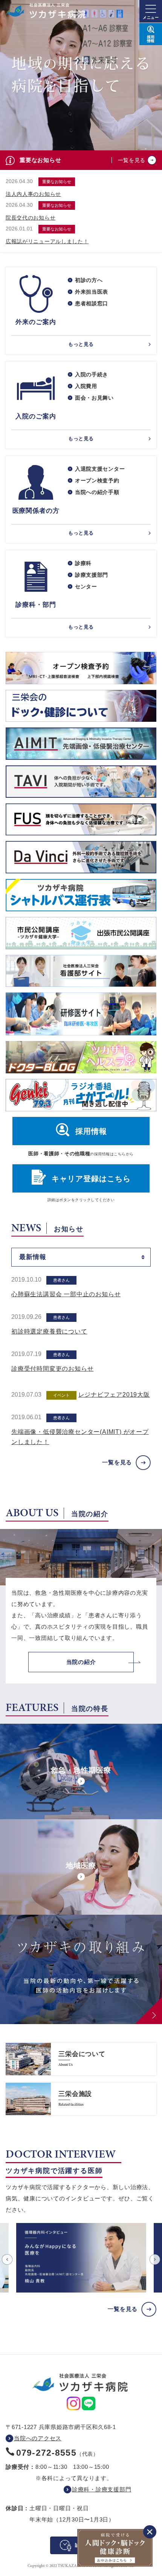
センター (86, 586)
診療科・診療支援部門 (102, 2489)
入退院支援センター (100, 469)
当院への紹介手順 (97, 492)
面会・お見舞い (94, 398)
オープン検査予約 (97, 480)
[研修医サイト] (81, 1014)
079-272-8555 (46, 2453)
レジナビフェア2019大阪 (114, 1395)
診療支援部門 (92, 575)
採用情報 (91, 1131)
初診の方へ (89, 280)
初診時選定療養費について (49, 1331)
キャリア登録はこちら (91, 1179)
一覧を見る (132, 160)
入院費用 (86, 386)
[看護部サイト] (81, 971)
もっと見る (81, 344)
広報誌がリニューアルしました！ (47, 241)
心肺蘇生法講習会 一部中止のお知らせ (66, 1294)
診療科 (83, 563)
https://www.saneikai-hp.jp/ (81, 2059)
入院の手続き (92, 374)
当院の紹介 (81, 1662)
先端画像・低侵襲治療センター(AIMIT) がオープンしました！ (80, 1437)
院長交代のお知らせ (31, 218)
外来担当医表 (92, 292)
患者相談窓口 (92, 303)
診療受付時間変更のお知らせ (52, 1369)
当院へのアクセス (38, 2438)
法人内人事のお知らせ (33, 194)
